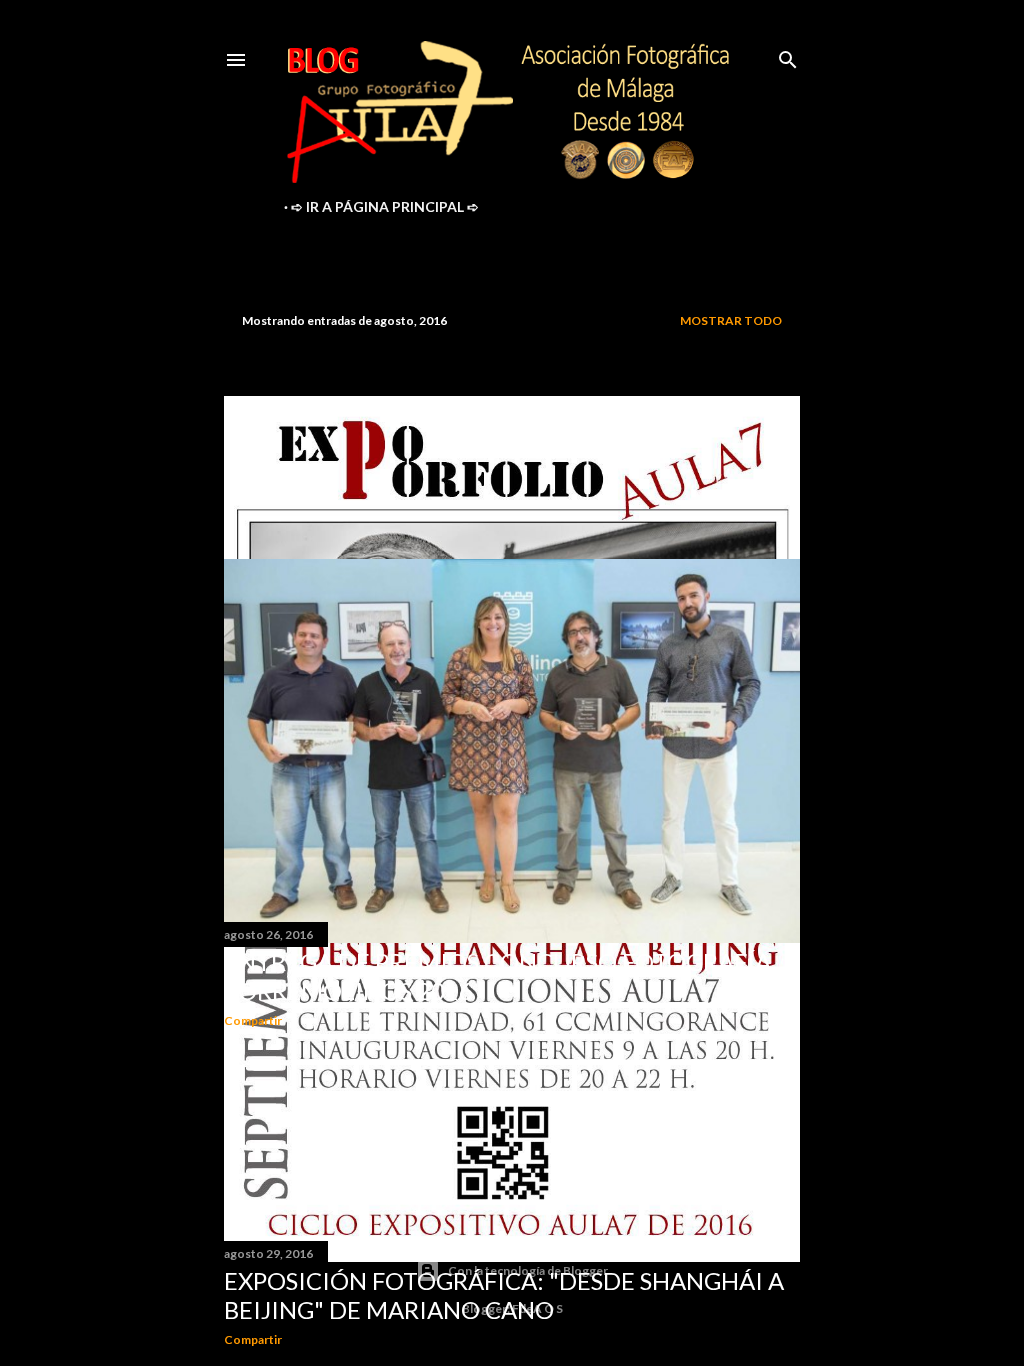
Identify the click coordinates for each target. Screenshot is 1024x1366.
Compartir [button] (253, 1339)
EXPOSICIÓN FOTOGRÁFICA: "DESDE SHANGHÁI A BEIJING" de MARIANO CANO (504, 1295)
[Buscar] (788, 55)
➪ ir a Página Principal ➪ (385, 206)
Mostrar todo (731, 320)
